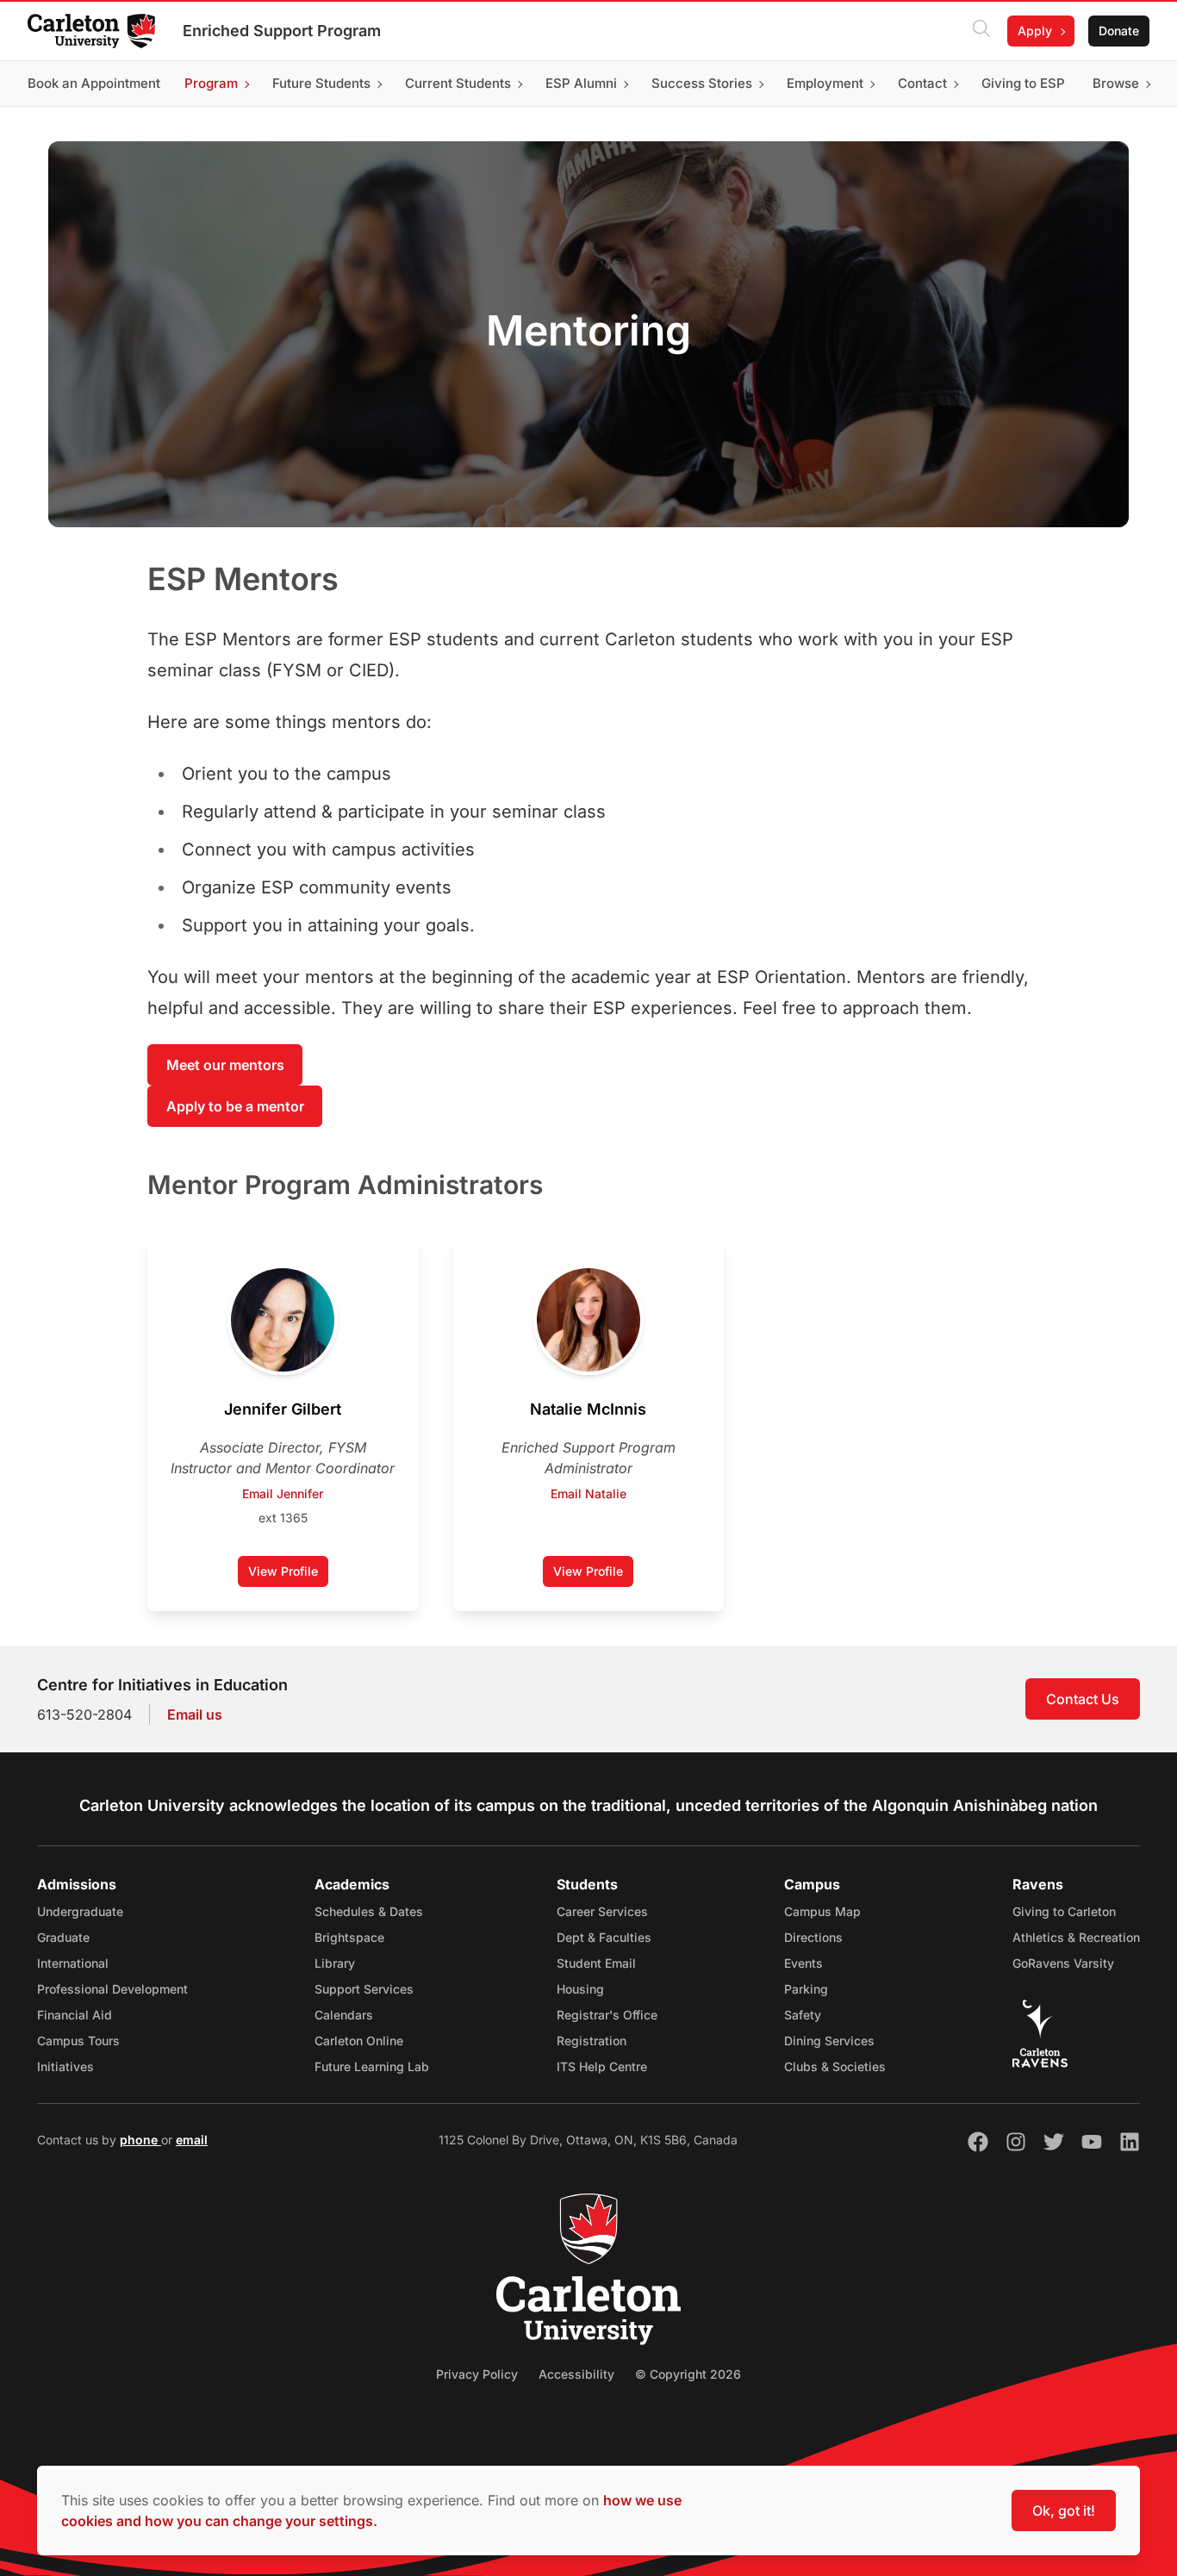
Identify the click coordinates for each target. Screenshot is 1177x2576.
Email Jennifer (283, 1493)
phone (140, 2140)
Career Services (602, 1911)
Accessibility (576, 2374)
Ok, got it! (1064, 2511)
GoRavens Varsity (1063, 1963)
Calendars (344, 2015)
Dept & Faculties (604, 1937)
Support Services (364, 1989)
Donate (1119, 31)
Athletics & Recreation (1076, 1937)
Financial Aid (75, 2015)
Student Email (596, 1963)
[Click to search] (981, 31)
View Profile (288, 1575)
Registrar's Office (607, 2015)
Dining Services (829, 2041)
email (192, 2140)
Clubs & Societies (835, 2066)
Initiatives (65, 2066)
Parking (806, 1989)
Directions (813, 1937)
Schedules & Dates (369, 1911)
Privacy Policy (477, 2374)
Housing (580, 1989)
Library (335, 1963)
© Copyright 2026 (688, 2374)
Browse (1116, 83)
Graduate (63, 1937)
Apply (1035, 31)
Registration (592, 2041)
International (73, 1963)
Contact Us (1083, 1699)
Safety (803, 2015)
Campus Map (822, 1911)
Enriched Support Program (282, 31)
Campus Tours (78, 2041)
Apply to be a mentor (235, 1106)
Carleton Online (359, 2041)
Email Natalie (588, 1493)
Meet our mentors (225, 1065)
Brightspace (349, 1937)
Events (803, 1963)
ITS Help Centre (602, 2066)
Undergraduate (80, 1911)
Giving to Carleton (1064, 1911)
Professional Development (112, 1989)
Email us (195, 1714)
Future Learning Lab (372, 2066)
